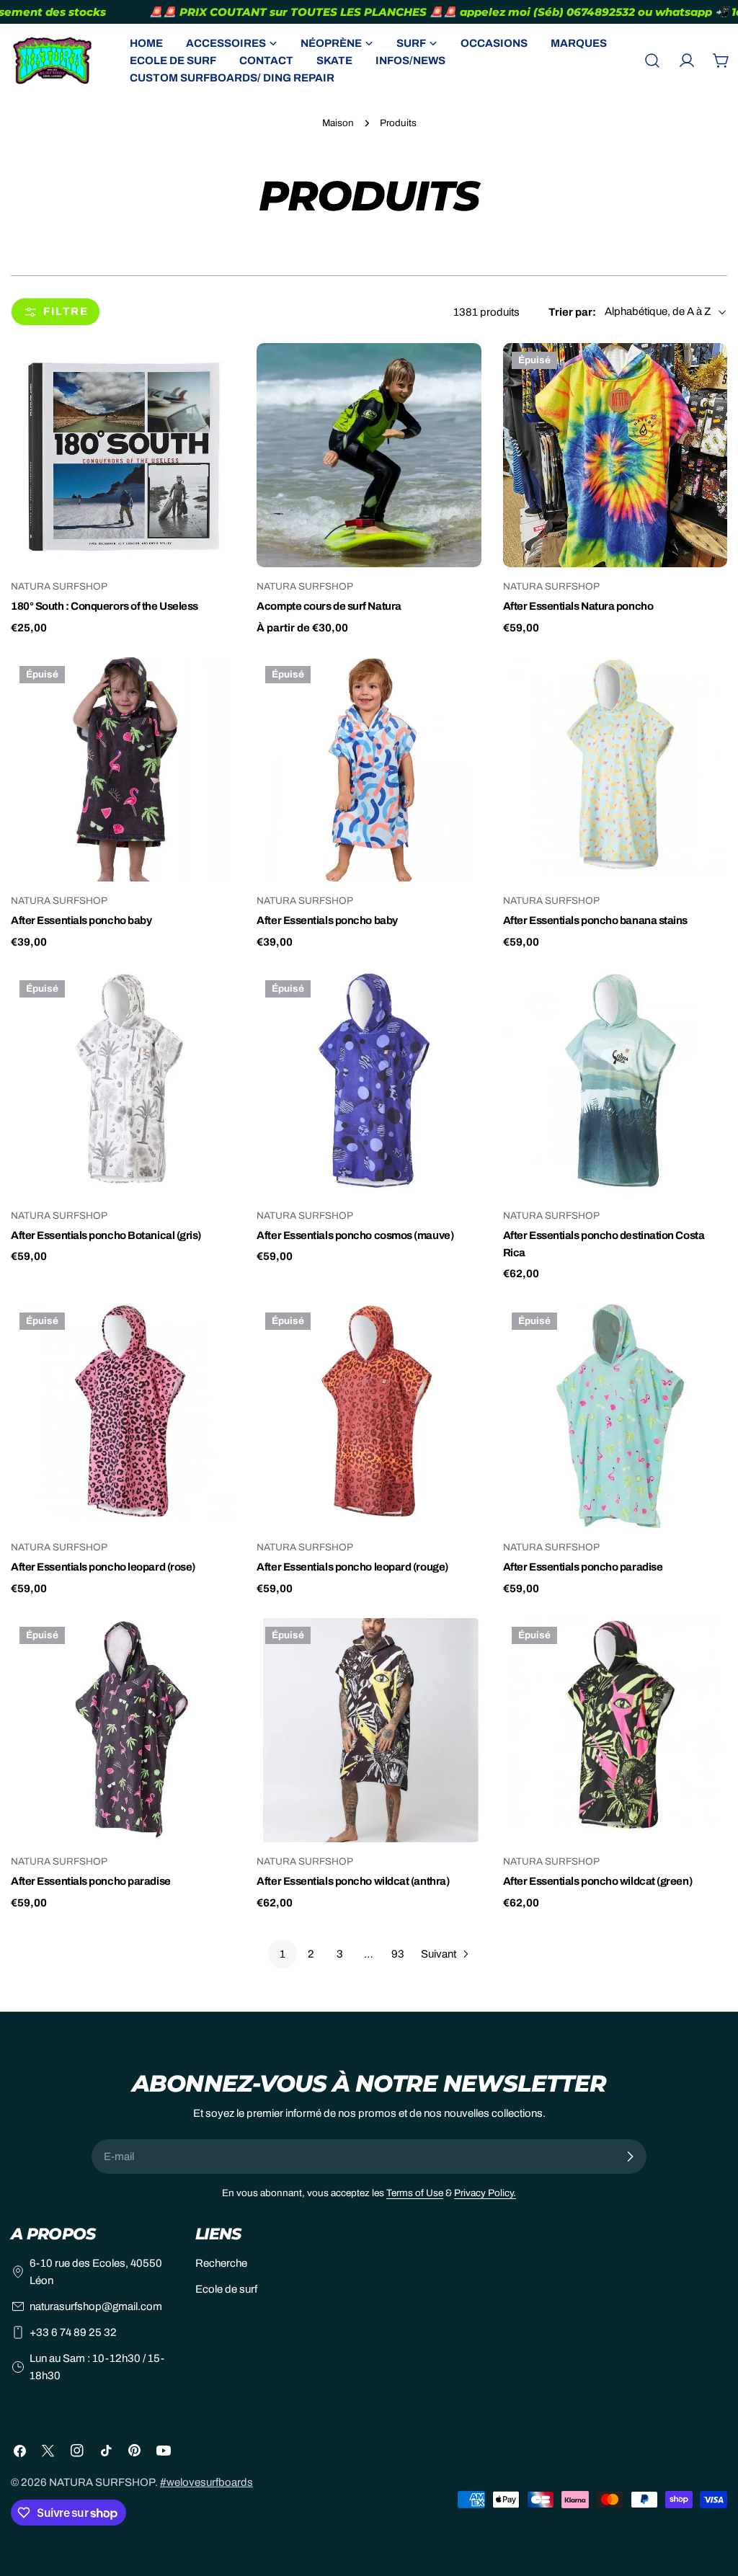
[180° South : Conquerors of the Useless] (123, 455)
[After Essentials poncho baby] (123, 769)
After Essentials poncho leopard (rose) (103, 1567)
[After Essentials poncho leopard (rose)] (123, 1416)
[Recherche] (652, 61)
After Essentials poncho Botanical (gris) (106, 1235)
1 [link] (283, 1954)
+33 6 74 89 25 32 (73, 2332)
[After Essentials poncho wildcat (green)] (615, 1730)
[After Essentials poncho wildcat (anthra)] (369, 1730)
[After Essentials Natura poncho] (615, 455)
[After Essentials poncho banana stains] (615, 769)
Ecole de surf (226, 2289)
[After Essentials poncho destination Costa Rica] (615, 1084)
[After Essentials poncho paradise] (615, 1416)
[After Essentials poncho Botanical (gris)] (123, 1084)
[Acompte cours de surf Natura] (369, 455)
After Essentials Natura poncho (578, 606)
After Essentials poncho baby (81, 920)
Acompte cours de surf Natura (329, 606)
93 (398, 1954)
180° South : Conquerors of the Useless (105, 606)
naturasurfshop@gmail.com (96, 2306)
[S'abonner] (630, 2157)
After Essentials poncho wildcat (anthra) (353, 1881)
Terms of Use (415, 2193)
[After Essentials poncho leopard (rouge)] (369, 1416)
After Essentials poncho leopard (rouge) (352, 1567)
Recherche (221, 2263)
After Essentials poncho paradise (583, 1567)
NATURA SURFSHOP (102, 2482)
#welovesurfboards (206, 2482)
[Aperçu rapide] (214, 375)
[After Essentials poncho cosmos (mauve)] (369, 1084)
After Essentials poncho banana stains (595, 920)
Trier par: (572, 312)
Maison (338, 123)
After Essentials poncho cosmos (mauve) (355, 1235)
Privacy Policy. (485, 2193)
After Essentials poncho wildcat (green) (597, 1881)
